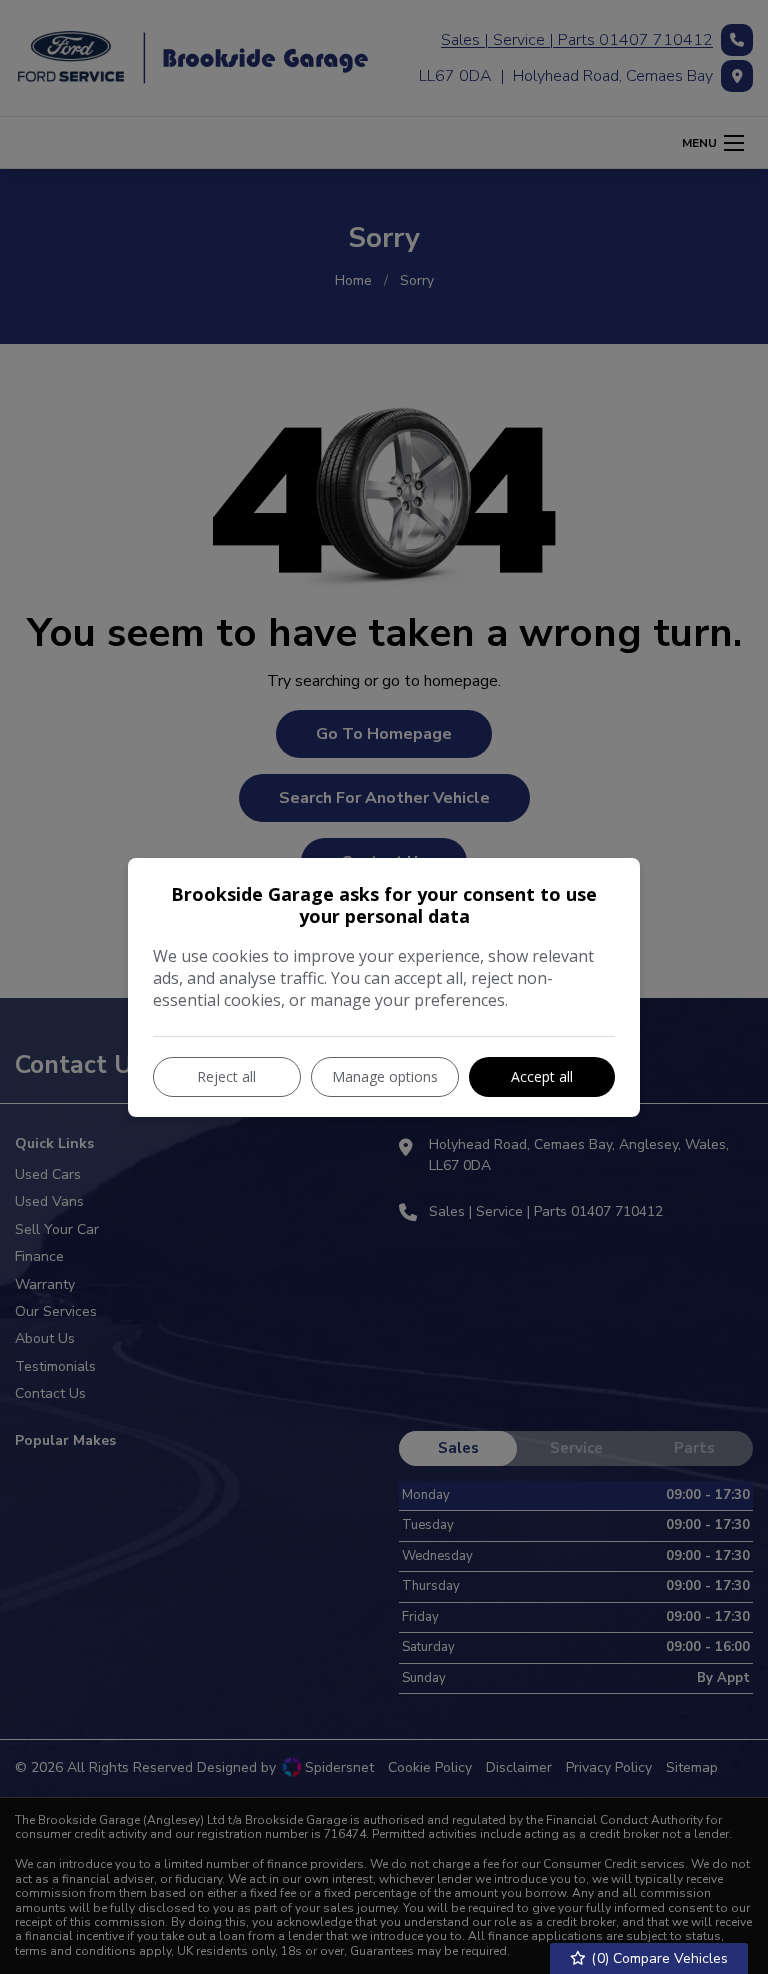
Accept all (542, 1076)
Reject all (226, 1076)
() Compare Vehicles (657, 1958)
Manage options (385, 1076)
